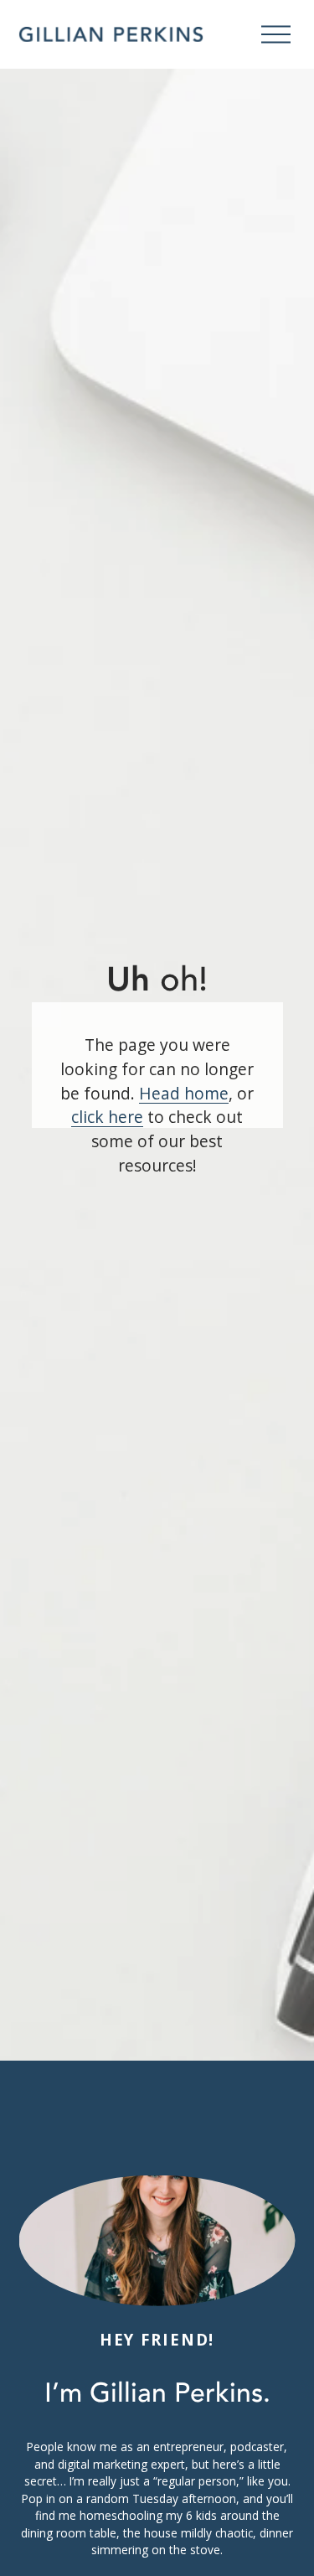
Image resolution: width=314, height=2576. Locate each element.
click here (107, 1117)
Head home (184, 1093)
